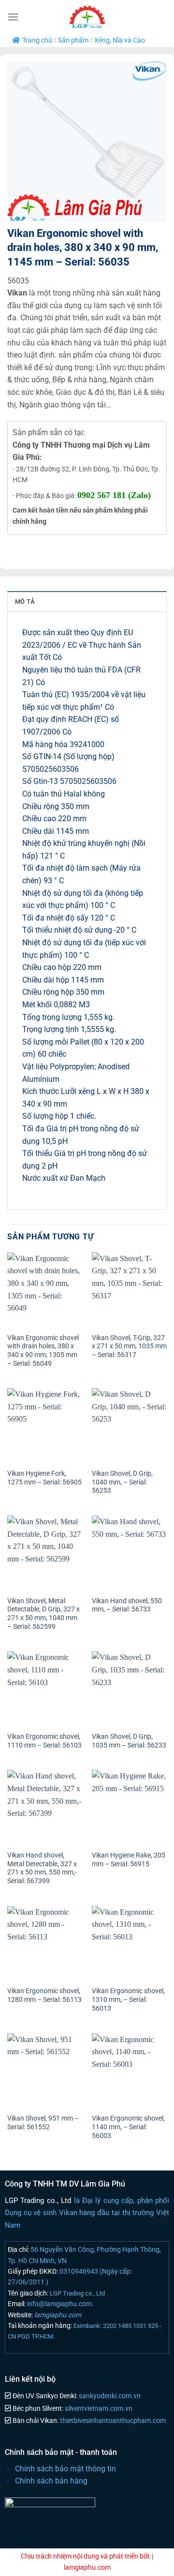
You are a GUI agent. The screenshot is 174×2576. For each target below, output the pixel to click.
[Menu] (13, 17)
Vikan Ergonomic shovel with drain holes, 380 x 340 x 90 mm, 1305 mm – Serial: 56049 (43, 1350)
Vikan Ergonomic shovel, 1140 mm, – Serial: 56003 (128, 2127)
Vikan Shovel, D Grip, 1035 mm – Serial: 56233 (129, 1741)
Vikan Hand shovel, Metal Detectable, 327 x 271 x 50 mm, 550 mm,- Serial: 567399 (42, 1868)
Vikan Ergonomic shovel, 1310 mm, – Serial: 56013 (128, 1999)
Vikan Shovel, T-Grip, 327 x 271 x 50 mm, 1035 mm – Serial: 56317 (129, 1346)
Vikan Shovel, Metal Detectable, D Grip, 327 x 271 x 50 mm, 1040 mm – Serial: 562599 (43, 1614)
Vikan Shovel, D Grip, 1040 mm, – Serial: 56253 (122, 1482)
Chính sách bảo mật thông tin (65, 2469)
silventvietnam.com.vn (98, 2409)
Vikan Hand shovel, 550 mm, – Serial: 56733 (127, 1605)
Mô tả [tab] (25, 601)
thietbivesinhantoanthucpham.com (112, 2421)
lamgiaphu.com (57, 2315)
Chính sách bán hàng (51, 2481)
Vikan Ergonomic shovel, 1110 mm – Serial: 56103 (44, 1741)
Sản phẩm (73, 40)
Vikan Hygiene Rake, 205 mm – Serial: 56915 (129, 1859)
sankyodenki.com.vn (109, 2396)
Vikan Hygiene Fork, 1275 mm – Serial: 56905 (44, 1478)
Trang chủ (37, 40)
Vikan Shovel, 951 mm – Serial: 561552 (43, 2123)
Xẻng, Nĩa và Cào (120, 40)
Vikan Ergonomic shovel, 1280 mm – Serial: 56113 (44, 1995)
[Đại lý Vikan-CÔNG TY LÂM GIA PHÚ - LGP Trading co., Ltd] (87, 17)
